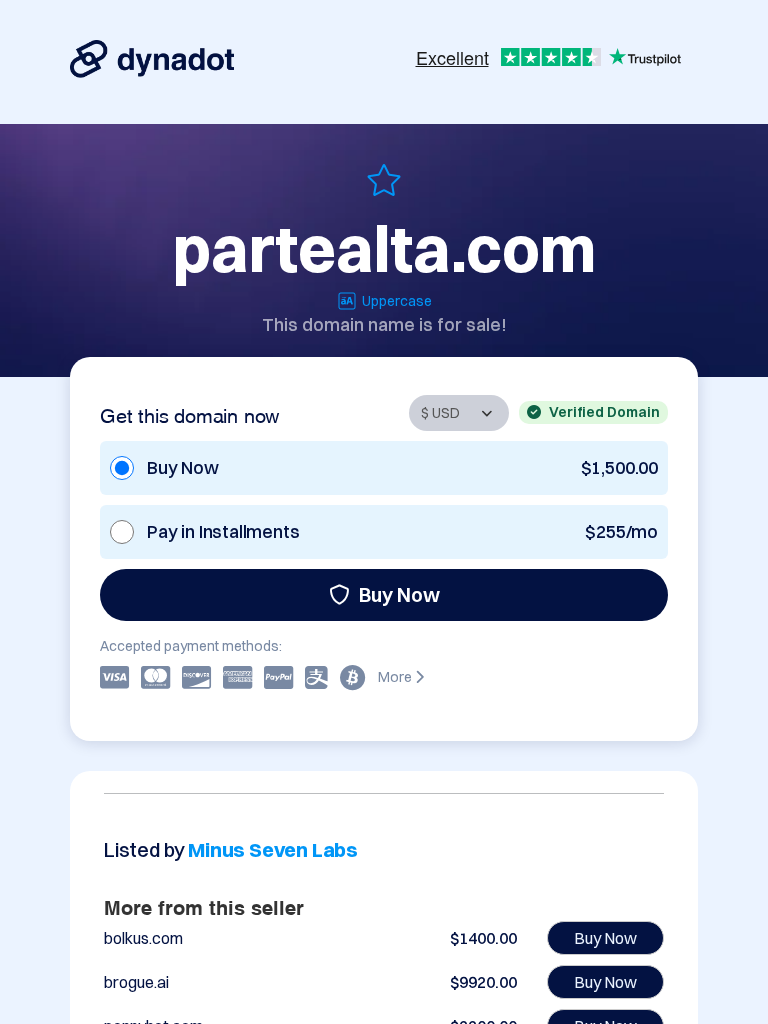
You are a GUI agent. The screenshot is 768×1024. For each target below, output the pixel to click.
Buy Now (399, 594)
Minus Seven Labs (273, 849)
